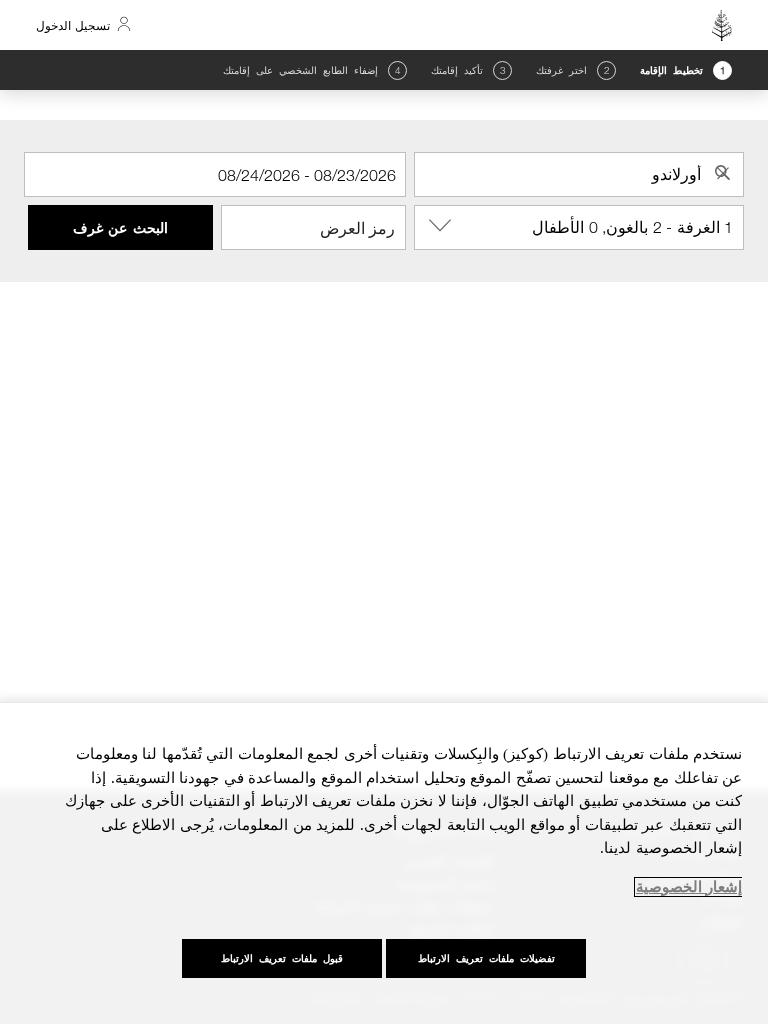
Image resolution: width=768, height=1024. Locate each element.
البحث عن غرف (120, 227)
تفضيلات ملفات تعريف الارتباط (486, 958)
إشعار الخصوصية (689, 887)
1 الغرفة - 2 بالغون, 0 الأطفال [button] (632, 227)
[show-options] (438, 226)
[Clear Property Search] (723, 173)
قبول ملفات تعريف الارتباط (282, 958)
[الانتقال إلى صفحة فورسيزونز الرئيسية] (722, 25)
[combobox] (579, 174)
